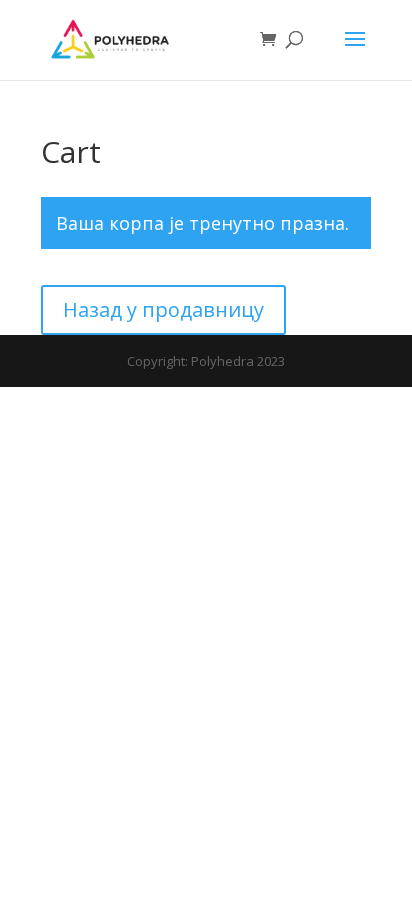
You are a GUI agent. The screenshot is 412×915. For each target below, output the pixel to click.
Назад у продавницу (163, 309)
